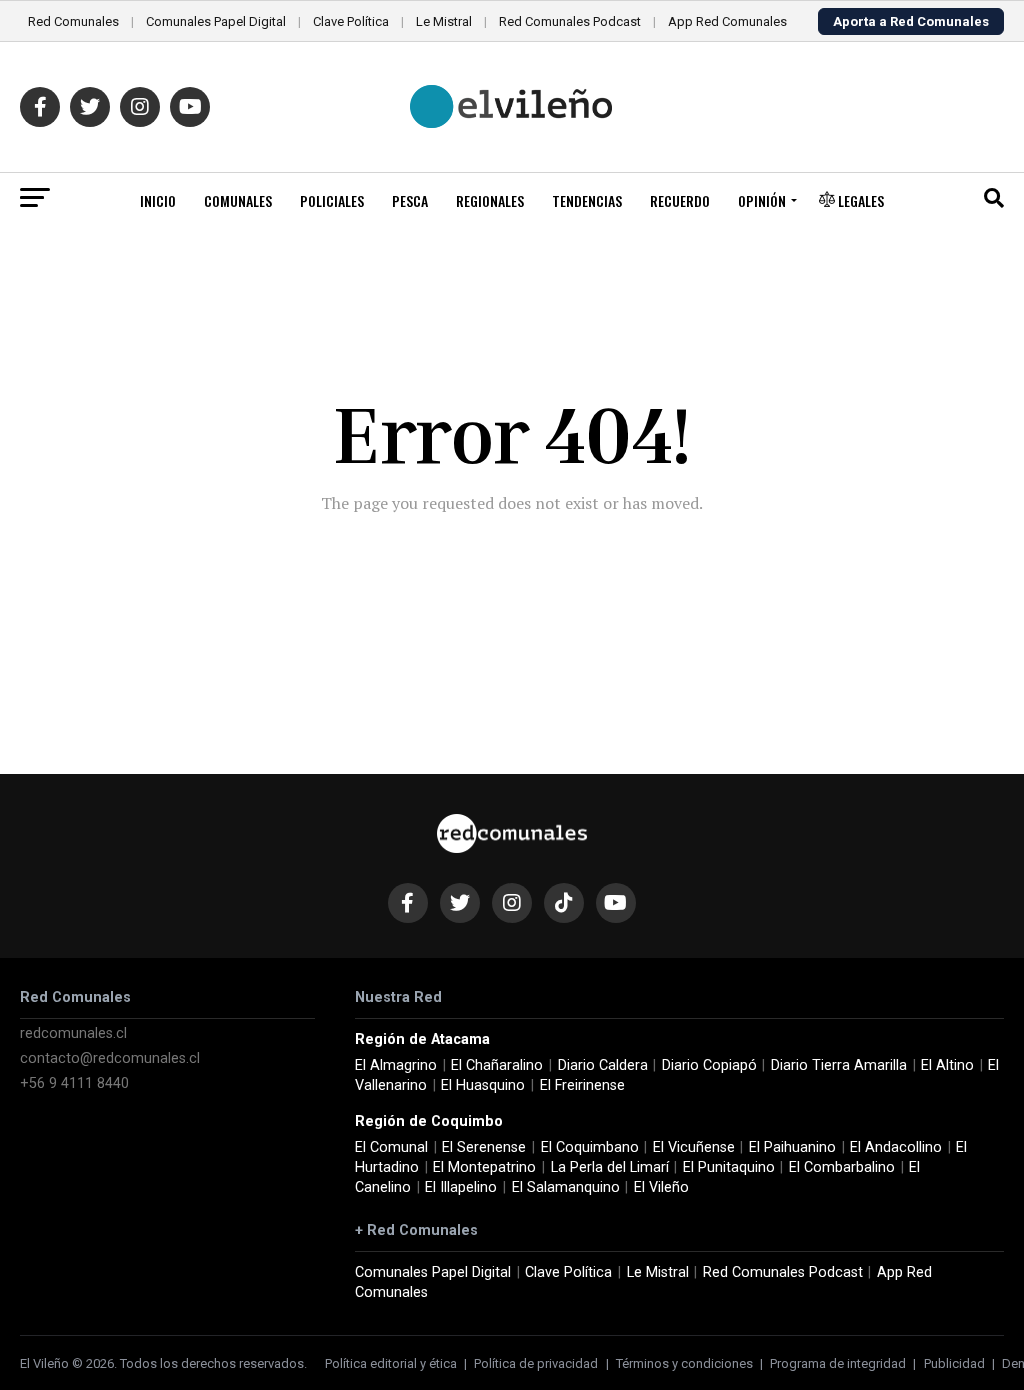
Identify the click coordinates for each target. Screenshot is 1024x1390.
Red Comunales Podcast (570, 21)
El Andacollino (896, 1147)
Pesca (410, 200)
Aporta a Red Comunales (911, 21)
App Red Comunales (727, 21)
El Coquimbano (590, 1147)
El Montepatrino (484, 1167)
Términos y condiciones (684, 1363)
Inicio (158, 200)
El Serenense (484, 1147)
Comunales (238, 200)
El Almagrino (396, 1065)
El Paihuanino (792, 1147)
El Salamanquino (566, 1187)
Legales (859, 200)
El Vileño (661, 1187)
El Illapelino (461, 1187)
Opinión (762, 200)
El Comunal (391, 1147)
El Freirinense (582, 1085)
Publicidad (954, 1363)
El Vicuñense (694, 1147)
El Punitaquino (729, 1167)
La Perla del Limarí (610, 1167)
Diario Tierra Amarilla (839, 1065)
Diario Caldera (603, 1065)
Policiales (332, 200)
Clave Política (351, 21)
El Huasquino (483, 1085)
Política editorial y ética (391, 1363)
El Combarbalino (842, 1167)
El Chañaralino (497, 1065)
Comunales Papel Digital (216, 21)
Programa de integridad (838, 1363)
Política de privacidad (536, 1363)
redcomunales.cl (73, 1033)
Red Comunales (73, 21)
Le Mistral (444, 21)
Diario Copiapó (709, 1065)
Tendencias (587, 200)
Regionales (490, 200)
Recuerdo (680, 200)
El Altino (947, 1065)
